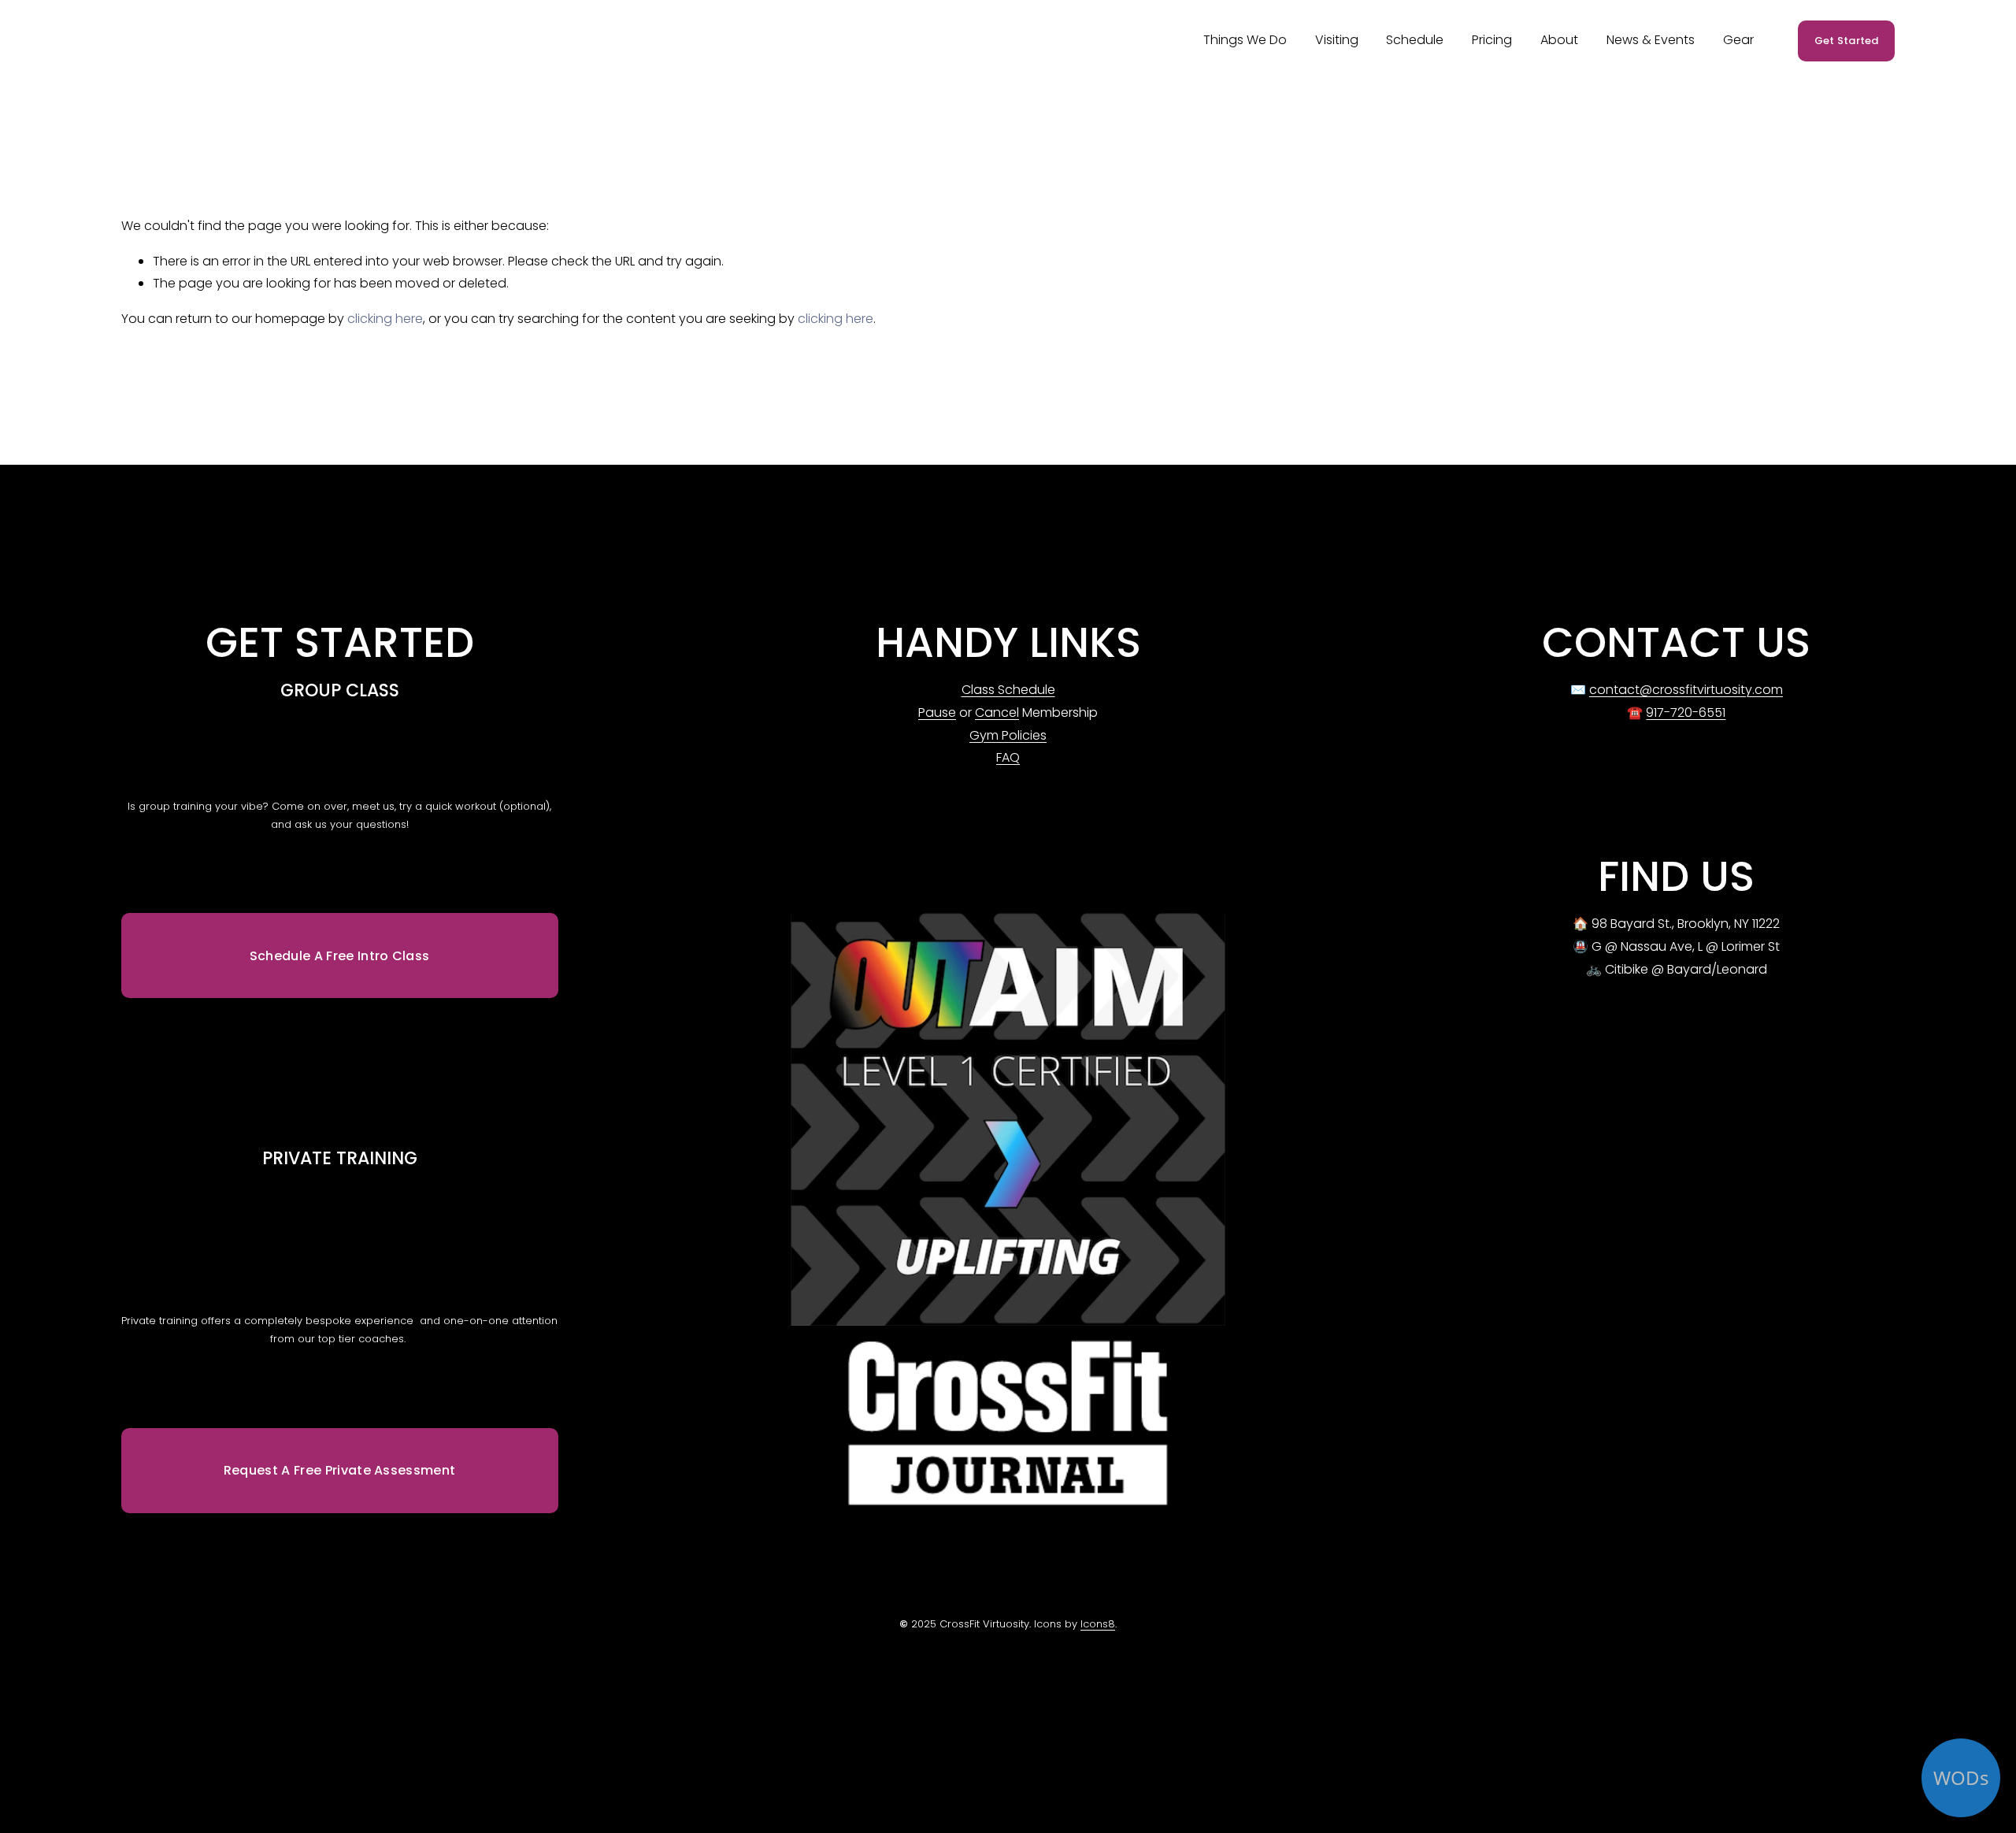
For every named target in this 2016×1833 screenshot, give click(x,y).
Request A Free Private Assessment (340, 1470)
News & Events (1651, 40)
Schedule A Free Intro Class (340, 956)
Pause (937, 712)
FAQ (1008, 757)
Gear (1738, 40)
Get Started (1847, 41)
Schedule (1415, 40)
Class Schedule (1008, 690)
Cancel (997, 712)
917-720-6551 (1686, 712)
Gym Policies (1008, 735)
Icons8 (1098, 1624)
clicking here (385, 319)
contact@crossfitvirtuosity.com (1686, 690)
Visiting (1337, 40)
